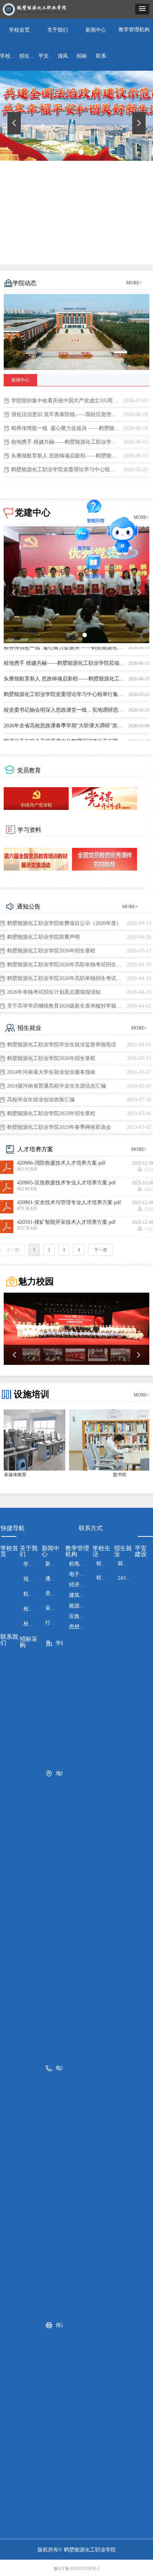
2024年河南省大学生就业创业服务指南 (51, 1072)
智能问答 (96, 508)
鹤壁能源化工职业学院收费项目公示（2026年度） (64, 923)
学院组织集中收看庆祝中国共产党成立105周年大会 (65, 401)
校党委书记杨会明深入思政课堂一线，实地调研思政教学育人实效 (65, 709)
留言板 (84, 535)
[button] (142, 9)
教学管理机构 (134, 30)
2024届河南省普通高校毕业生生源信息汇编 (56, 1086)
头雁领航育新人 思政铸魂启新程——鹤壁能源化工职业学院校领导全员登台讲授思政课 (65, 456)
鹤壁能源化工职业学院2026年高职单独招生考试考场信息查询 (65, 978)
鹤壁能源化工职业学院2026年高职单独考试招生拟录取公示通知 (65, 965)
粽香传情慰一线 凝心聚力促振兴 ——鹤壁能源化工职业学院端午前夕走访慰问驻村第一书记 (65, 428)
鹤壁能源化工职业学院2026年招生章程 (51, 951)
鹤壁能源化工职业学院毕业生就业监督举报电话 (62, 1045)
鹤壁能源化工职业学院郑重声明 (43, 937)
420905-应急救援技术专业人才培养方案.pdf (66, 1183)
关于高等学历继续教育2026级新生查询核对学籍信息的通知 (65, 1006)
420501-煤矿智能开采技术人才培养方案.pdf (66, 1222)
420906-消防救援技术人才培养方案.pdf (61, 1163)
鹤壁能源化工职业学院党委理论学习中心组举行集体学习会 (65, 470)
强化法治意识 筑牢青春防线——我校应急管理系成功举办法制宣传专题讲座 (65, 414)
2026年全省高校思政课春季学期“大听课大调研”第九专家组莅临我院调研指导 (65, 725)
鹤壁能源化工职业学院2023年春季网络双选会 (59, 1127)
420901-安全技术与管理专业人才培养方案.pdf (69, 1203)
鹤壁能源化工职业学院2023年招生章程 (51, 1113)
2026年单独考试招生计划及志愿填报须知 (54, 992)
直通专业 (95, 563)
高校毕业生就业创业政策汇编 (41, 1100)
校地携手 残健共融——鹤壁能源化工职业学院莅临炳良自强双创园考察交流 (65, 442)
